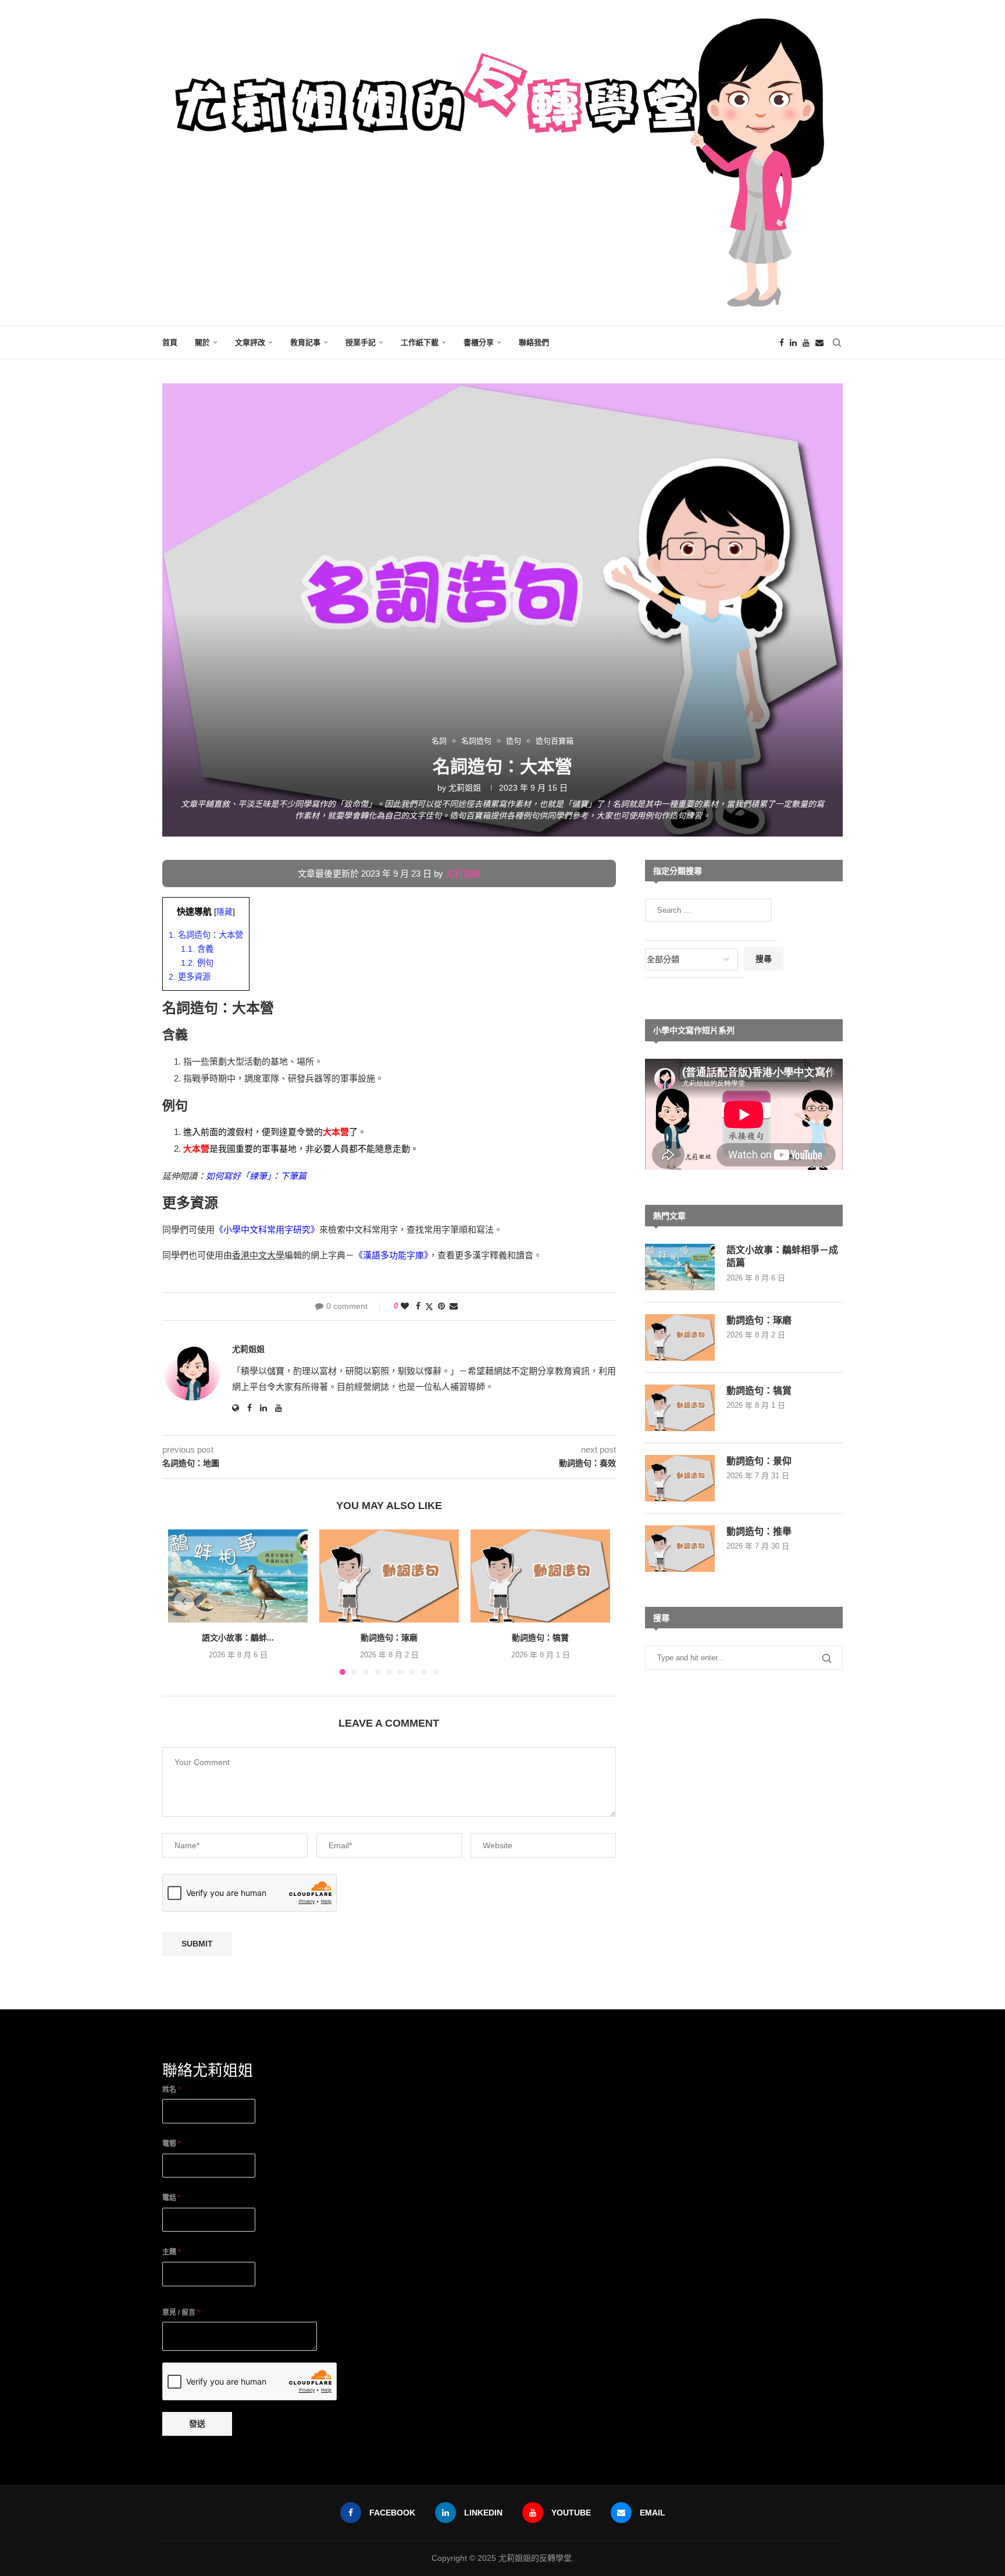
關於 (202, 342)
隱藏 (224, 912)
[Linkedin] (793, 343)
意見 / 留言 (181, 2312)
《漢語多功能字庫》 (391, 1255)
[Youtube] (806, 343)
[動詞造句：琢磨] (389, 1576)
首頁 (170, 342)
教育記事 (305, 342)
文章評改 (250, 342)
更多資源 (190, 977)
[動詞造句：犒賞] (540, 1576)
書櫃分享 (479, 342)
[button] (184, 1602)
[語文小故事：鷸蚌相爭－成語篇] (238, 1576)
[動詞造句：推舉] (680, 1549)
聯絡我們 (534, 342)
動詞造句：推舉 (759, 1531)
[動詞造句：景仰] (680, 1478)
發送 (197, 2424)
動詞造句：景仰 (759, 1461)
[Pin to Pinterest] (441, 1306)
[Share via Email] (454, 1306)
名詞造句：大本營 (206, 935)
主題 (172, 2252)
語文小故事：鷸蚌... (238, 1638)
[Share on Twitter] (429, 1306)
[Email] (819, 343)
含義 (197, 949)
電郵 (172, 2144)
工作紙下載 (420, 342)
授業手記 (361, 342)
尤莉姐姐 (465, 788)
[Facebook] (782, 343)
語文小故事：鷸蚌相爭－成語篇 (782, 1256)
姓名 (172, 2090)
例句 (197, 963)
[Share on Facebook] (418, 1306)
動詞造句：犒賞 (540, 1638)
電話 (172, 2198)
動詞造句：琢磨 (389, 1638)
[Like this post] (405, 1306)
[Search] (837, 343)
